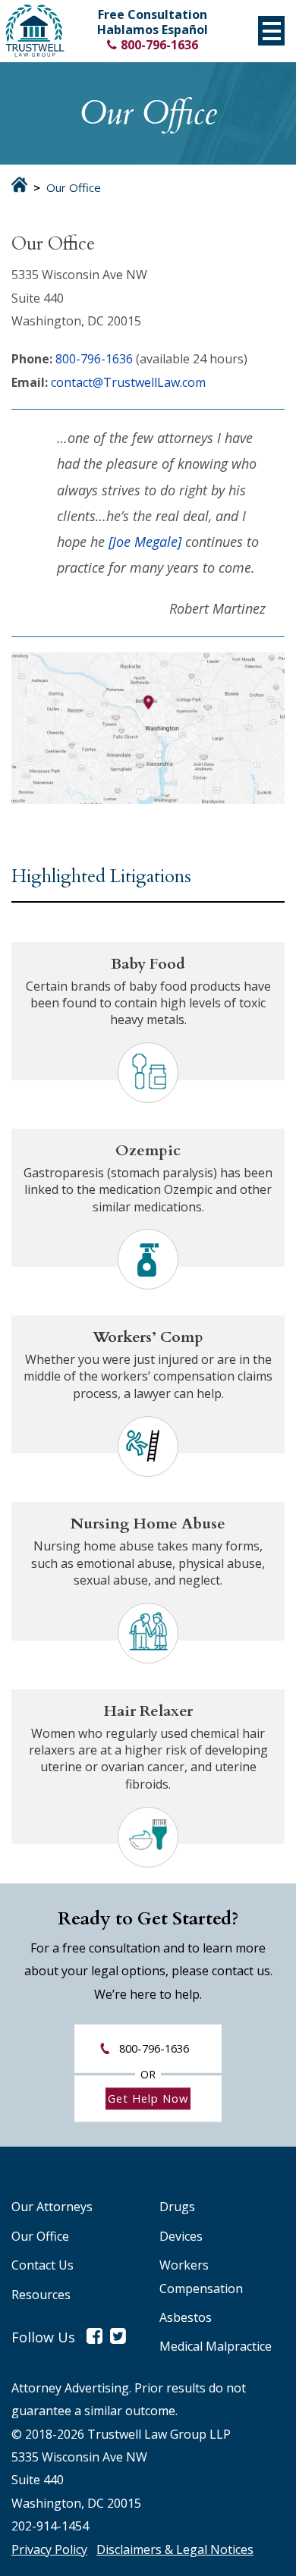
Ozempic (148, 1150)
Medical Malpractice (216, 2346)
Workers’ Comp (148, 1337)
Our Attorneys (52, 2207)
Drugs (177, 2207)
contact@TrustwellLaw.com (128, 382)
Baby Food (148, 964)
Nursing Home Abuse (148, 1524)
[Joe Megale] (145, 542)
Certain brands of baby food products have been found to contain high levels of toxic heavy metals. (148, 1003)
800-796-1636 (159, 45)
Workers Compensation (201, 2276)
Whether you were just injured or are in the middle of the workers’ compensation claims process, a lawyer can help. (148, 1376)
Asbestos (186, 2317)
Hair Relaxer (148, 1711)
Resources (41, 2295)
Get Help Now (148, 2098)
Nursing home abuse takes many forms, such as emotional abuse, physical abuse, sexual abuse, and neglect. (148, 1563)
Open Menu (271, 31)
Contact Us (43, 2265)
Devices (181, 2236)
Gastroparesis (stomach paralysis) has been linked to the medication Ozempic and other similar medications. (148, 1190)
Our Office (40, 2236)
